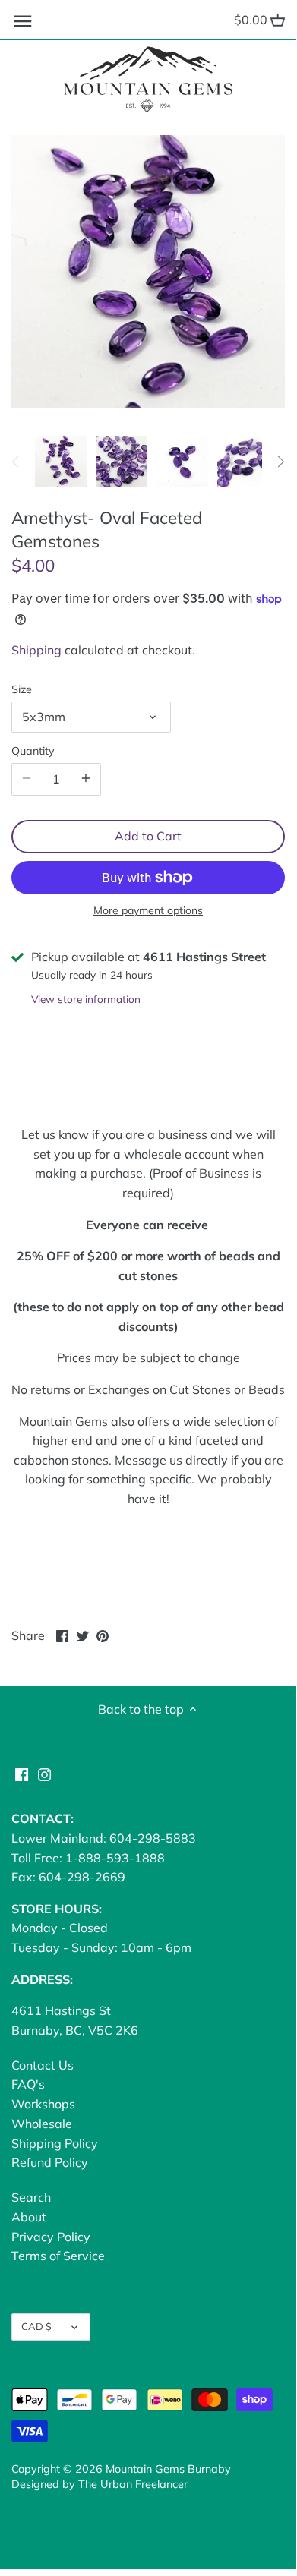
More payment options (148, 911)
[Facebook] (22, 1774)
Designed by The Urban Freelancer (100, 2484)
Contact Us (43, 2065)
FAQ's (28, 2084)
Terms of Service (58, 2256)
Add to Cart (148, 836)
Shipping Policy (55, 2143)
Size (22, 690)
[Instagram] (44, 1774)
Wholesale (42, 2124)
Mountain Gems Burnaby (168, 2469)
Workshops (43, 2104)
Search (31, 2197)
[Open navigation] (23, 21)
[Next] (280, 462)
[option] (61, 462)
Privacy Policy (51, 2237)
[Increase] (86, 779)
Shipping (36, 650)
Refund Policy (50, 2162)
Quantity (33, 751)
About (29, 2217)
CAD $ (36, 2326)
